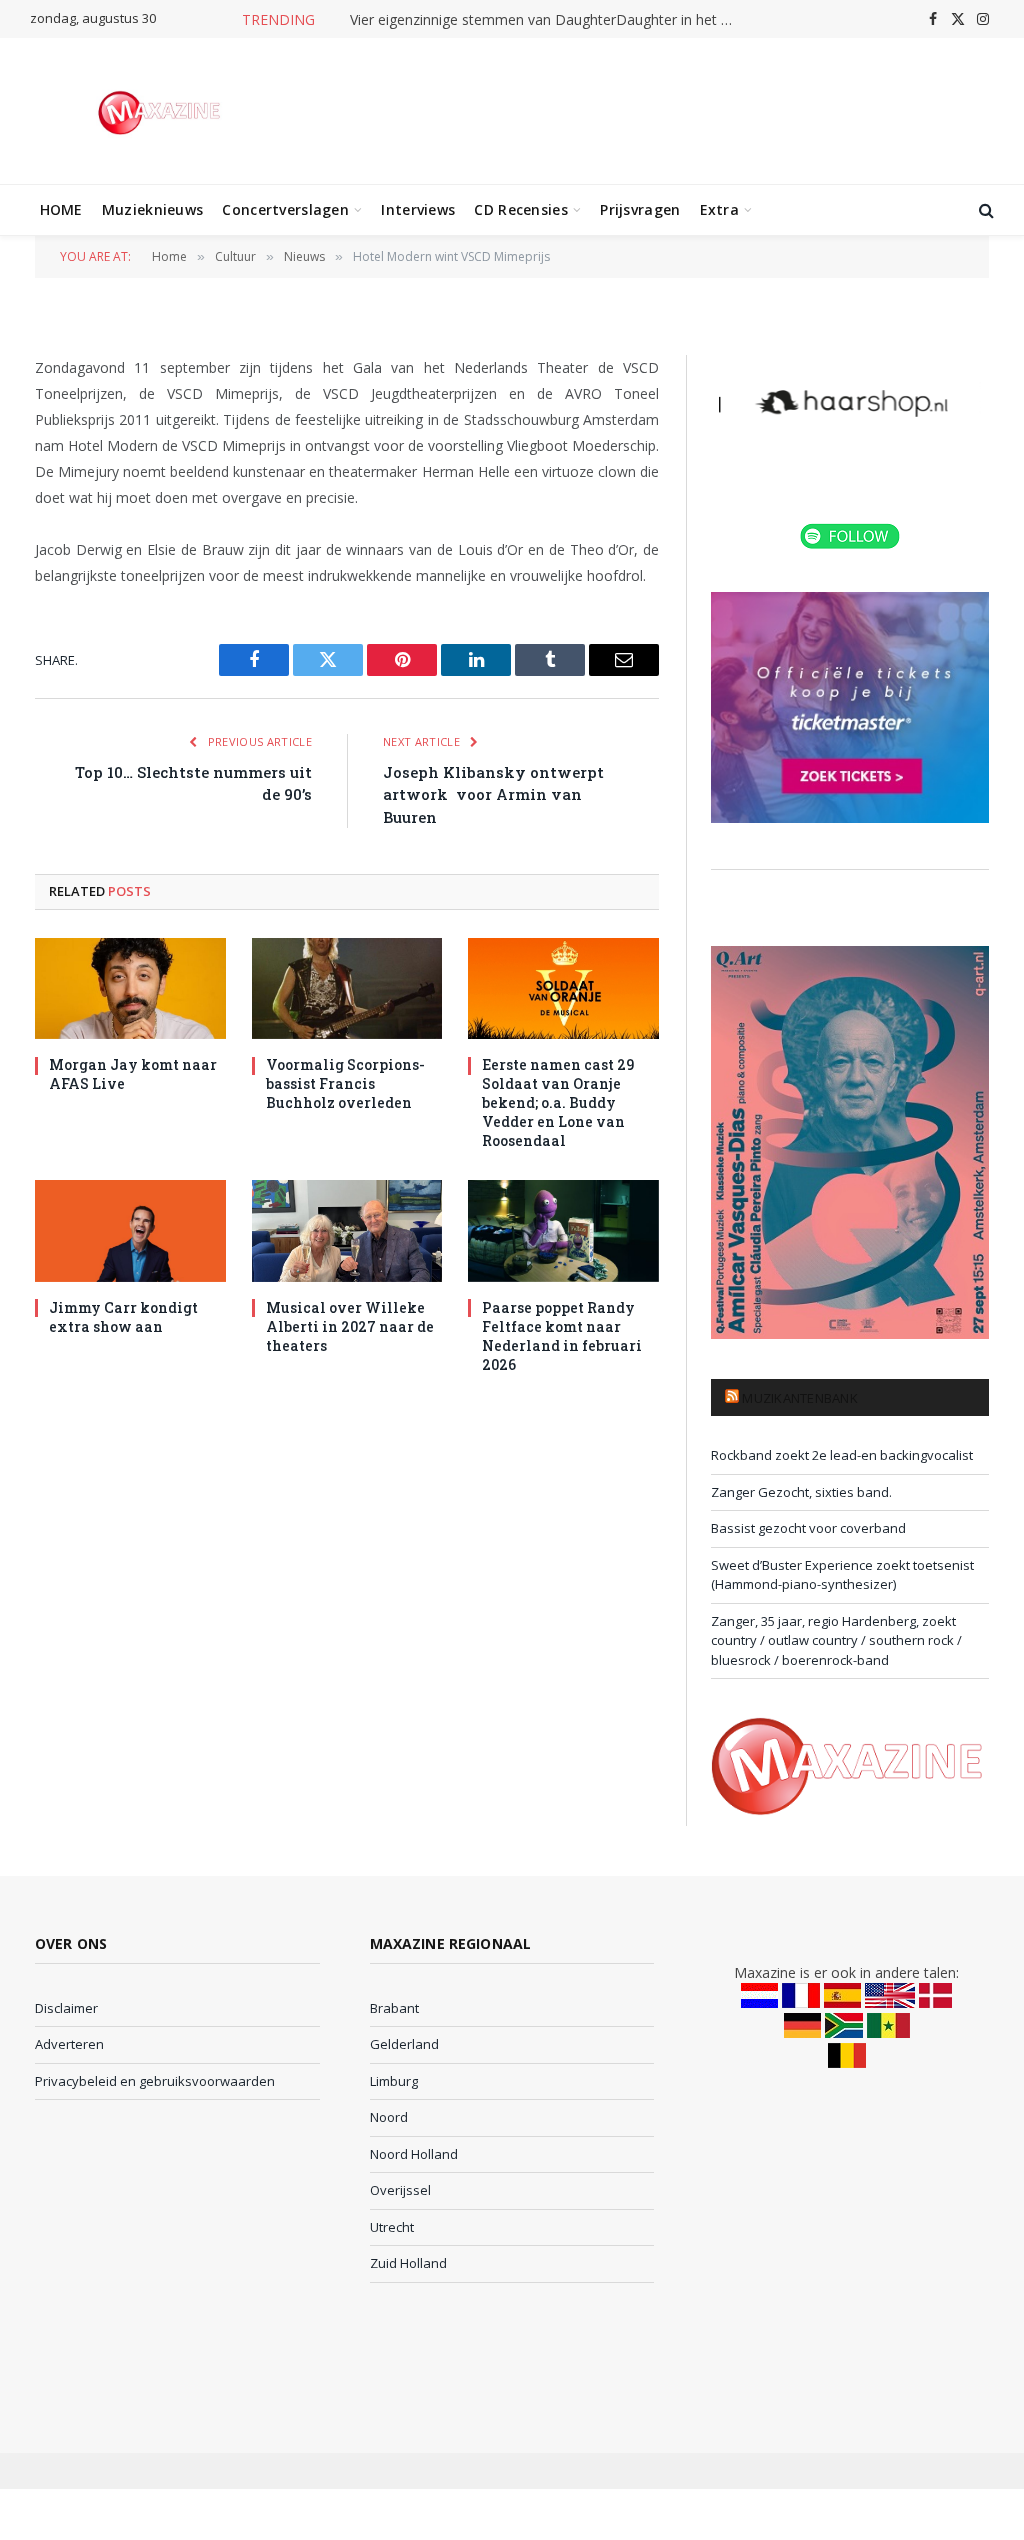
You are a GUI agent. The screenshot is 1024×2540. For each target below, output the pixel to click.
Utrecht (392, 2227)
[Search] (984, 210)
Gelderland (404, 2044)
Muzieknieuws (152, 209)
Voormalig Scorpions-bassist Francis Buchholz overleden (345, 1083)
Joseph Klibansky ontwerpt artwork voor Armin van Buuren (493, 794)
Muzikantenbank (800, 1398)
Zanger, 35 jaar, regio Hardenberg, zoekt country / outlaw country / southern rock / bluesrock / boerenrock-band (836, 1640)
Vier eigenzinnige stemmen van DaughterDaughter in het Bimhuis (550, 20)
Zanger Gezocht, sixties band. (801, 1492)
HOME (61, 209)
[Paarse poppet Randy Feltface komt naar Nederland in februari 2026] (563, 1230)
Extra (719, 209)
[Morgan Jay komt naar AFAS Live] (130, 988)
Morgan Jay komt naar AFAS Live (133, 1074)
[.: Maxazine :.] (161, 111)
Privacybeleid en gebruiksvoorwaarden (155, 2081)
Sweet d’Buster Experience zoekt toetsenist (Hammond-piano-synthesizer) (842, 1575)
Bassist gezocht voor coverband (808, 1528)
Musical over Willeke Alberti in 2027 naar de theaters (350, 1326)
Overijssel (400, 2190)
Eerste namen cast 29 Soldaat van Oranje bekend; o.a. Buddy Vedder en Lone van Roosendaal (558, 1102)
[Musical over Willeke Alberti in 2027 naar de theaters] (347, 1230)
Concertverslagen (285, 209)
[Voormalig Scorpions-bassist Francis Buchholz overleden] (347, 988)
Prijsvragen (640, 209)
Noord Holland (414, 2154)
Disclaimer (66, 2008)
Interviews (418, 209)
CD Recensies (520, 209)
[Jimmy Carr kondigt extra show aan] (130, 1230)
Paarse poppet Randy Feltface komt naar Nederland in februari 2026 (562, 1336)
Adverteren (69, 2044)
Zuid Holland (408, 2263)
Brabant (394, 2008)
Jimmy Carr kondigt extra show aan (123, 1317)
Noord (389, 2117)
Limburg (394, 2081)
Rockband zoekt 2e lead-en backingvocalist (842, 1455)
